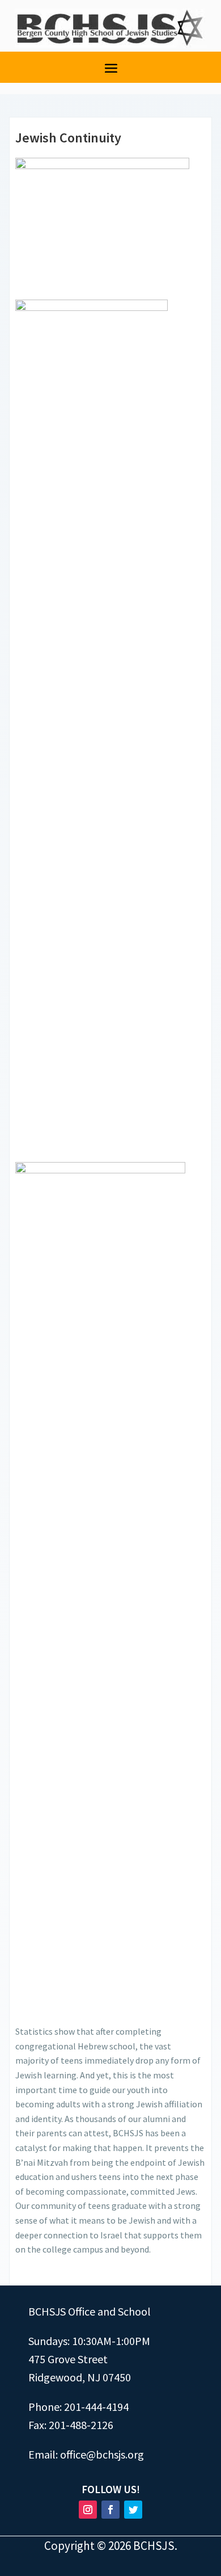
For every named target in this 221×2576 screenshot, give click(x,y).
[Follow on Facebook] (110, 2510)
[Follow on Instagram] (88, 2510)
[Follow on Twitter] (133, 2510)
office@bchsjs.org (102, 2454)
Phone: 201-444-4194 (78, 2407)
